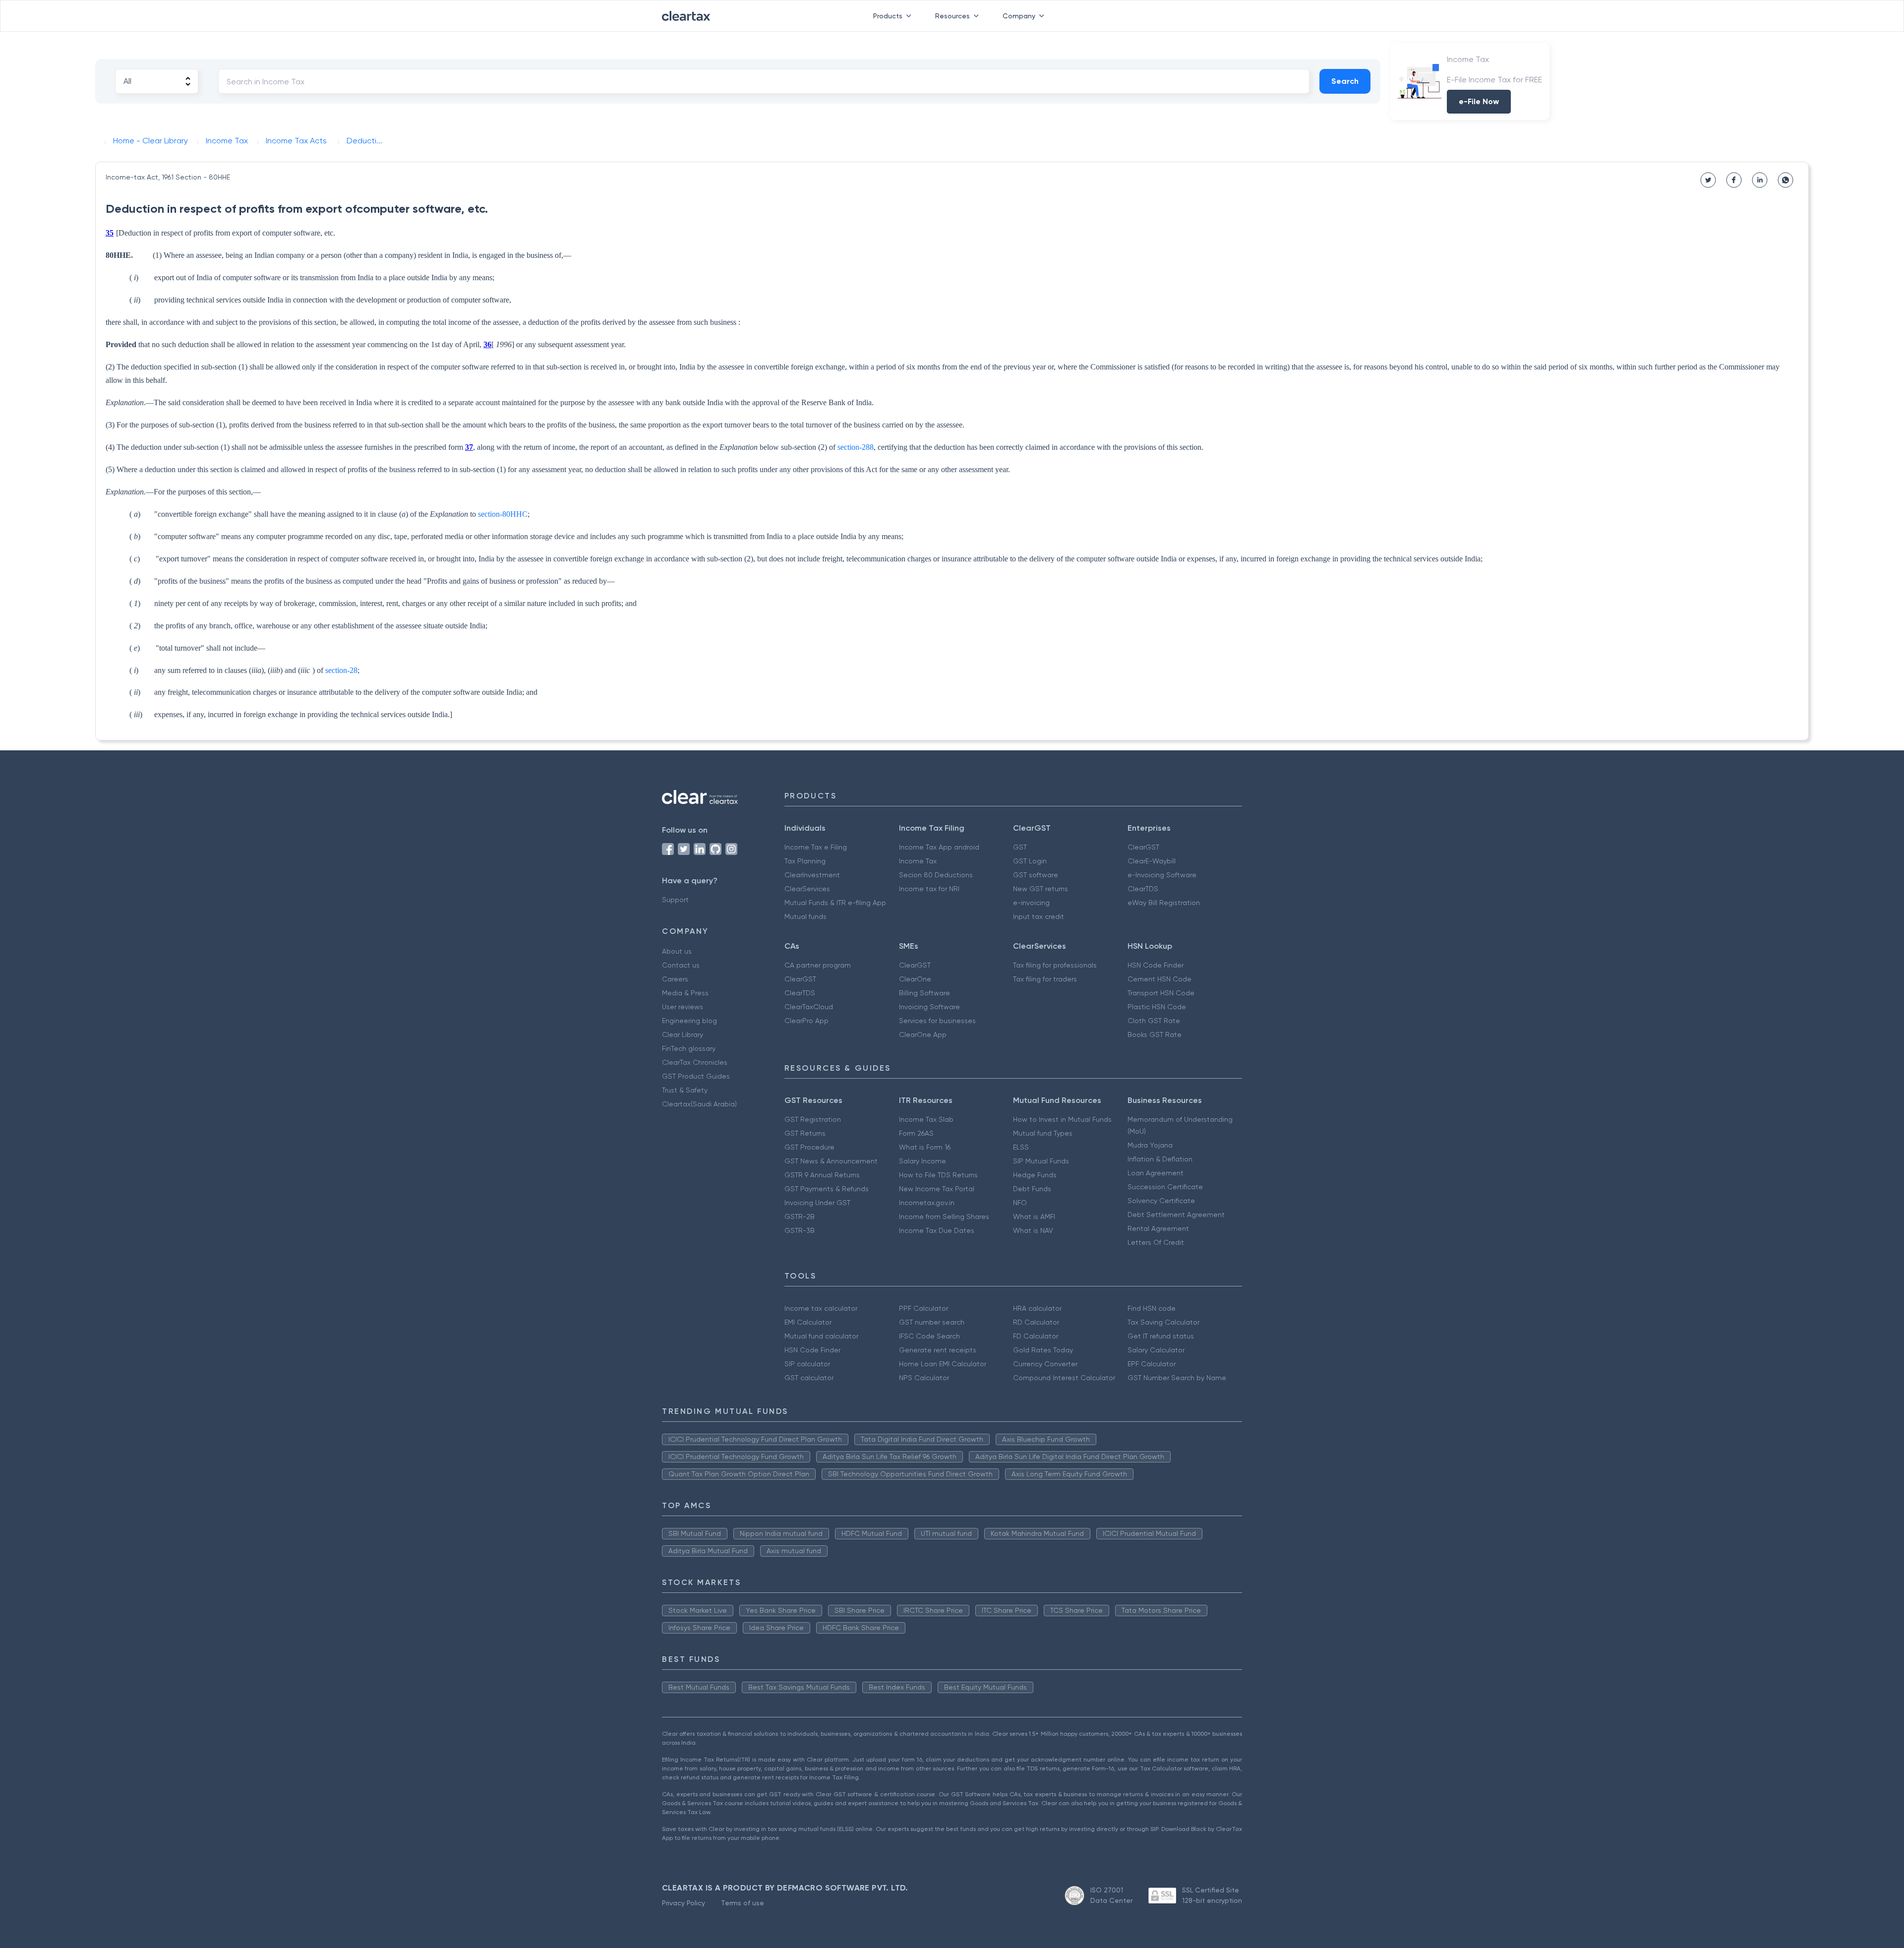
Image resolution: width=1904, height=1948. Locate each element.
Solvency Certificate (1161, 1201)
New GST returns (1041, 889)
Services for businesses (937, 1021)
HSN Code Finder (1156, 965)
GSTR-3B (800, 1230)
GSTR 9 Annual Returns (822, 1175)
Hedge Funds (1035, 1175)
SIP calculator (807, 1364)
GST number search (932, 1322)
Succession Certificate (1165, 1187)
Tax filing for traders (1045, 979)
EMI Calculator (808, 1322)
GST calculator (809, 1378)
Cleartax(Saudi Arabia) (699, 1104)
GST (1020, 847)
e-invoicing (1031, 903)
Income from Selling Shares (944, 1217)
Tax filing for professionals (1055, 965)
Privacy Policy (684, 1903)
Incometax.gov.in (927, 1203)
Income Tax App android (939, 847)
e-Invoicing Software (1162, 875)
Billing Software (924, 993)
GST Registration (813, 1119)
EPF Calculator (1152, 1364)
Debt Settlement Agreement (1176, 1215)
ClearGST (1143, 847)
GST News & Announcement (831, 1161)
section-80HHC (503, 514)
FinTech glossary (689, 1048)
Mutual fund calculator (821, 1336)
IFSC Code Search (929, 1336)
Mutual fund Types (1043, 1133)
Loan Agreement (1156, 1173)
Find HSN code (1152, 1308)
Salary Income (922, 1161)
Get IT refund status (1161, 1336)
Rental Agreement (1158, 1228)
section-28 (341, 670)
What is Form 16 (925, 1147)
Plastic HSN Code (1157, 1007)
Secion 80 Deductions (936, 875)
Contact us (681, 965)
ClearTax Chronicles (695, 1062)
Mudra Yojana (1150, 1145)
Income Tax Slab (926, 1119)
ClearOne (915, 979)
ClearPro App (806, 1021)
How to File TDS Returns (938, 1175)
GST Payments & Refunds (827, 1189)
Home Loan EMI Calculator (943, 1364)
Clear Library (683, 1035)
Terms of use (743, 1903)
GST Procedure (809, 1147)
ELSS (1021, 1147)
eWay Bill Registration (1164, 903)
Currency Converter (1045, 1364)
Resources (952, 16)
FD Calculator (1036, 1336)
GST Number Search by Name (1177, 1378)
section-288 (856, 447)
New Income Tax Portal (937, 1189)
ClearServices (807, 889)
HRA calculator (1037, 1308)
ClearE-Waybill (1152, 861)
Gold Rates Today (1043, 1350)
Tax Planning (805, 861)
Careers (675, 979)
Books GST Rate (1155, 1035)
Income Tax (918, 861)
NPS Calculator (924, 1378)
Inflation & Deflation (1160, 1159)
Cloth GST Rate (1154, 1021)
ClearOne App (923, 1035)
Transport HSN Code (1161, 993)
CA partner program (818, 965)
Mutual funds (805, 916)
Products (888, 16)
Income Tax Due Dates (937, 1230)
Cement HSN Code (1160, 979)
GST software (1036, 875)
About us (677, 951)
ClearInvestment (812, 875)
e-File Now (1479, 101)
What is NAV (1033, 1230)
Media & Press (685, 993)
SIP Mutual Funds (1041, 1161)
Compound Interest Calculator (1064, 1378)
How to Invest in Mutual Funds (1062, 1119)
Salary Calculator (1156, 1350)
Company (1019, 16)
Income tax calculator (821, 1308)
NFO (1020, 1203)
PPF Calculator (923, 1308)
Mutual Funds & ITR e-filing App (835, 903)
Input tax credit (1039, 916)
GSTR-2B (800, 1217)
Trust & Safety (685, 1090)
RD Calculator (1036, 1322)
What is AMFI (1034, 1217)
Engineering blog (689, 1021)
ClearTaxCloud (809, 1007)
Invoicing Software (929, 1007)
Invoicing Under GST (817, 1203)
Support (675, 900)
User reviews (683, 1007)
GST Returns (805, 1133)
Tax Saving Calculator (1163, 1322)
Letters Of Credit (1156, 1242)
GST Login (1030, 861)
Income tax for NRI (929, 889)
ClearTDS (1143, 889)
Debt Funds (1032, 1189)
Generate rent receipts (938, 1350)
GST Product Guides (696, 1076)
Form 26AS (916, 1133)
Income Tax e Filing (816, 847)
